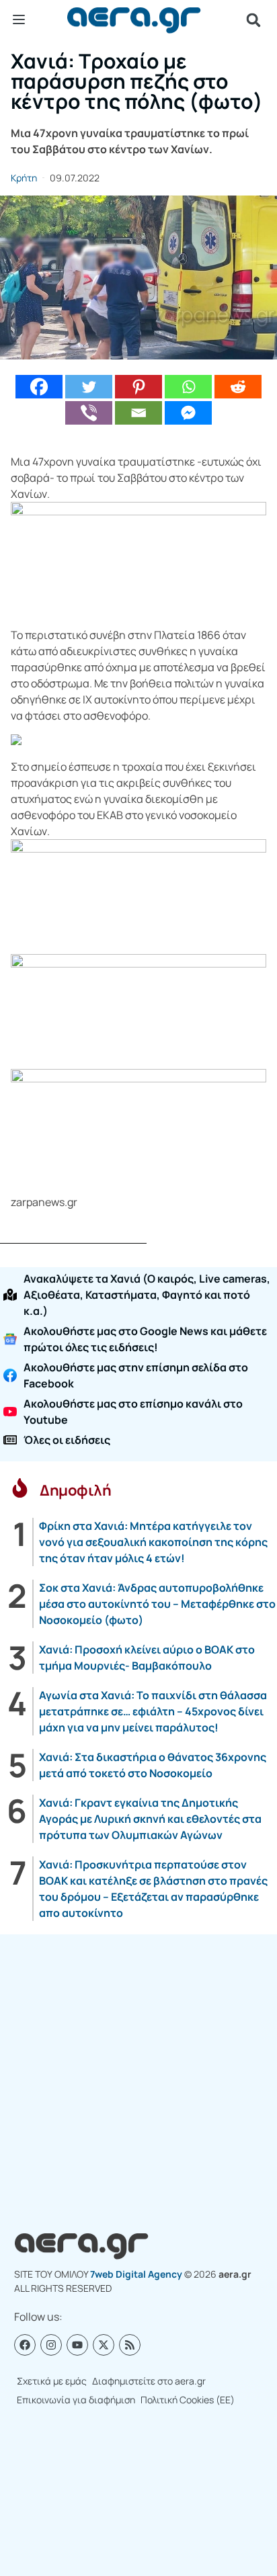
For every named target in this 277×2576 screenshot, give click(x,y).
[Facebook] (39, 387)
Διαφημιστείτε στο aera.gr (149, 2381)
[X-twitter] (104, 2345)
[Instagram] (51, 2345)
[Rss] (130, 2345)
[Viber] (89, 413)
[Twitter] (89, 387)
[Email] (138, 413)
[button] (253, 20)
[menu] (19, 19)
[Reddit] (238, 387)
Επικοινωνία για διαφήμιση (76, 2400)
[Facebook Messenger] (188, 413)
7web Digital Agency (136, 2274)
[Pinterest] (138, 387)
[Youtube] (77, 2345)
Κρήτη (24, 178)
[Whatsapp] (188, 387)
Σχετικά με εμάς (52, 2381)
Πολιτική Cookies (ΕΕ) (188, 2400)
